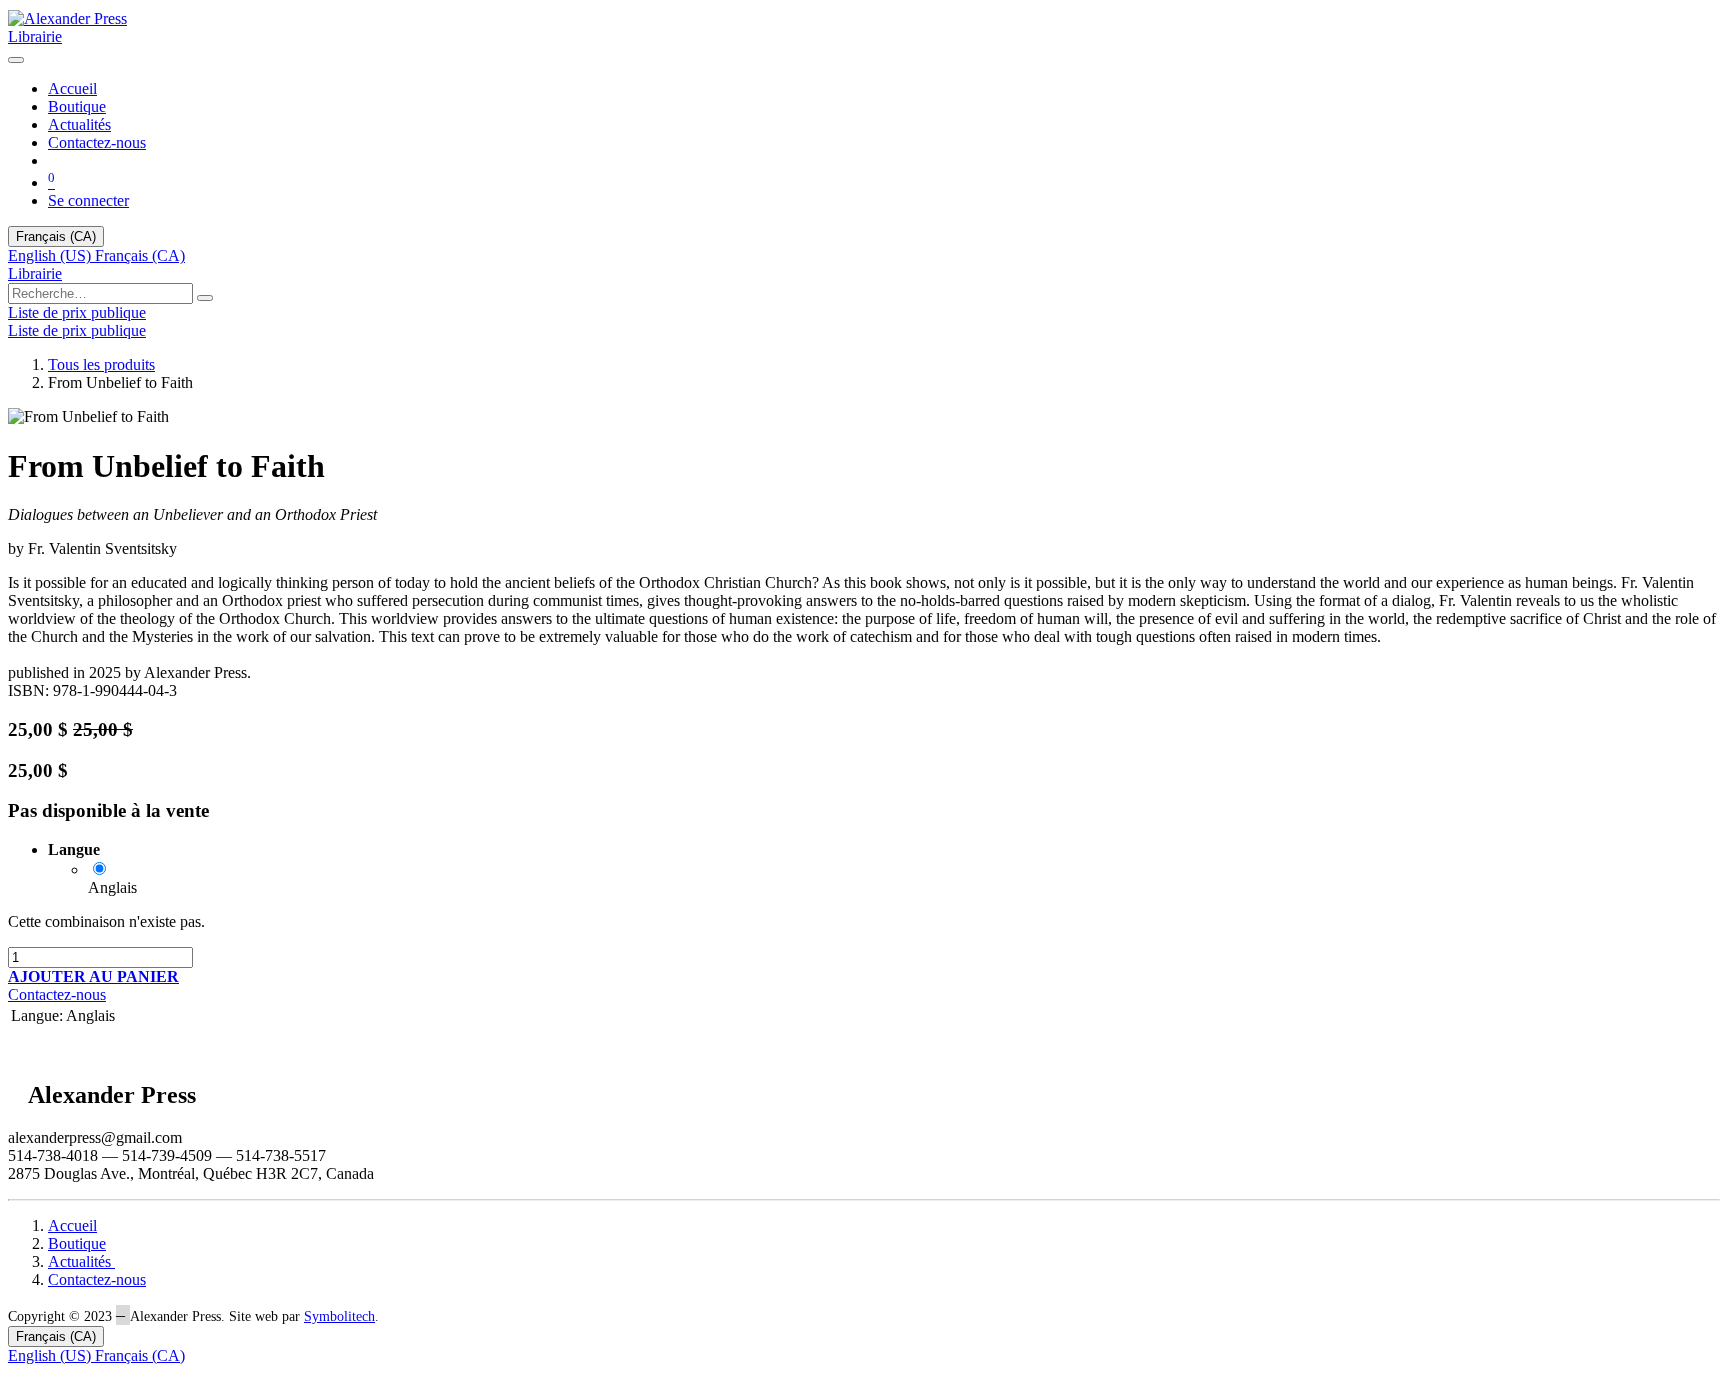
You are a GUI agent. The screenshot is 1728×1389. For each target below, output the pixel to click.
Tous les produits (101, 364)
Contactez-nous (57, 994)
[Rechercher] (205, 298)
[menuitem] (72, 88)
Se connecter (88, 200)
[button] (93, 976)
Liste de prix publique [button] (77, 312)
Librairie (35, 36)
